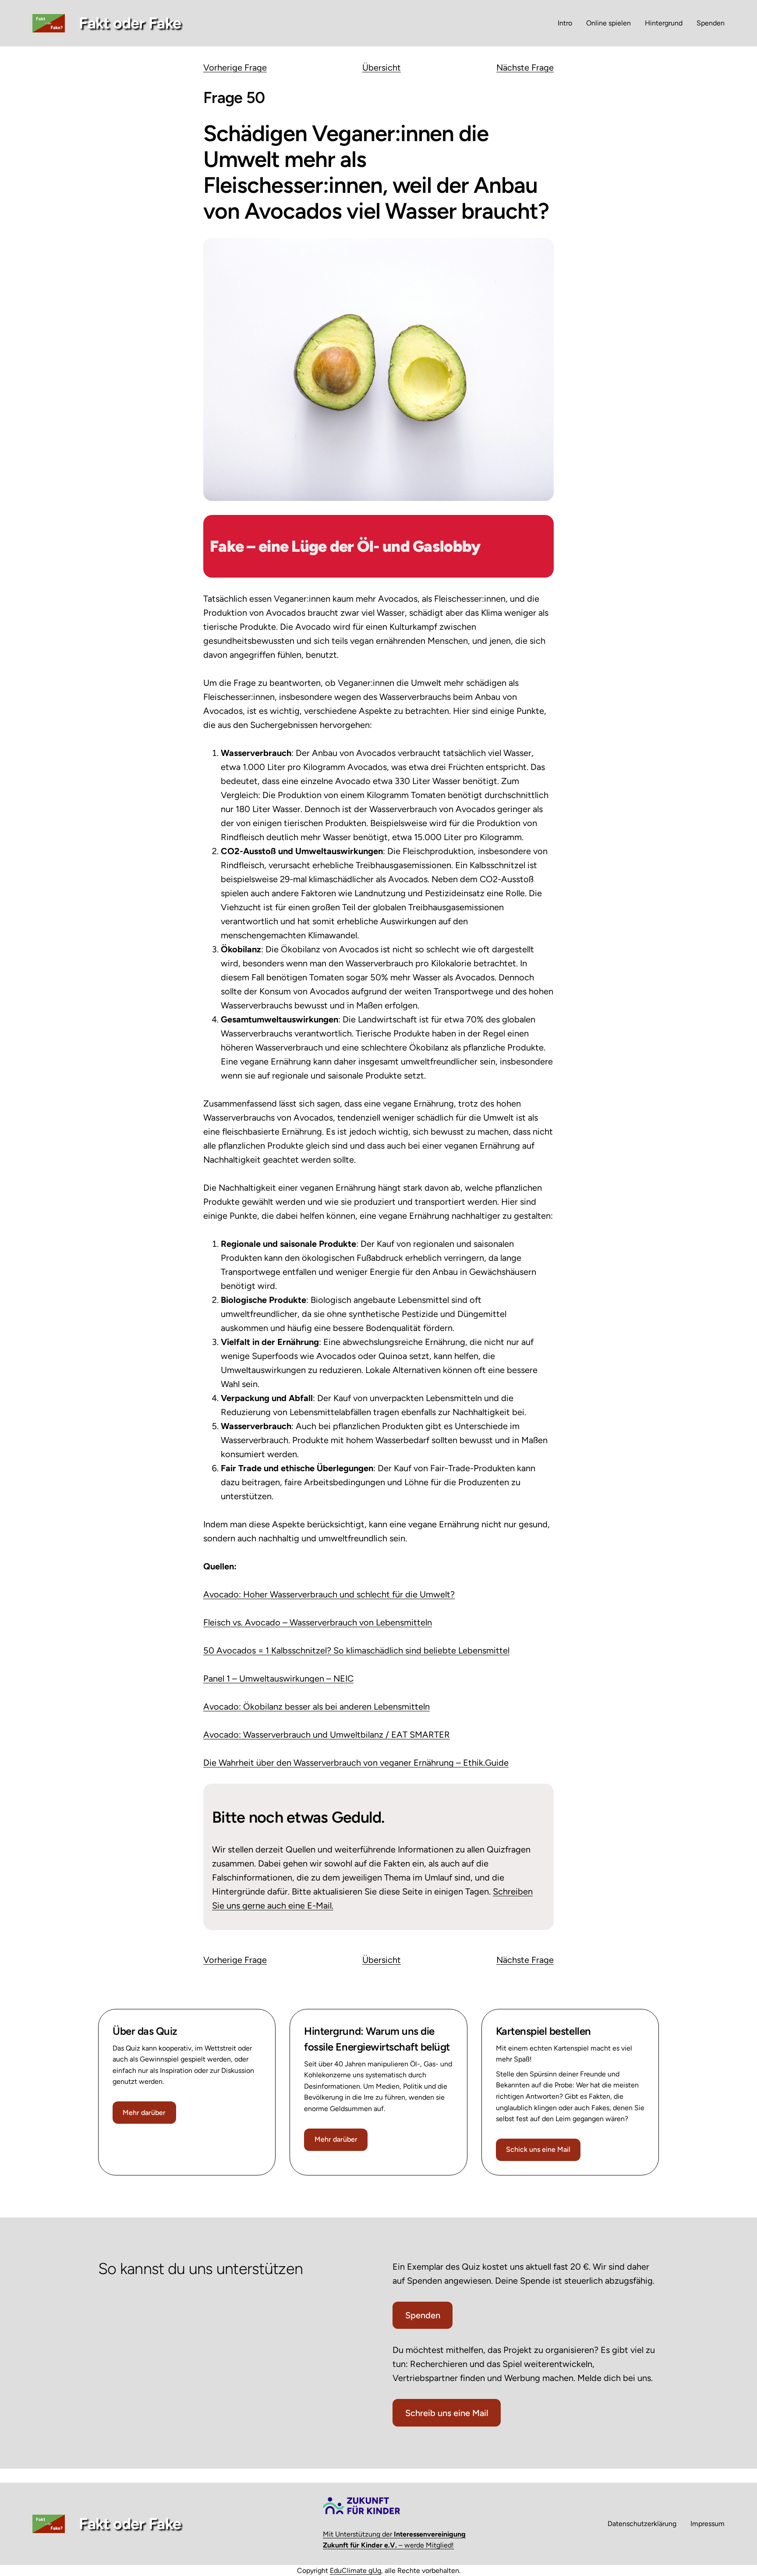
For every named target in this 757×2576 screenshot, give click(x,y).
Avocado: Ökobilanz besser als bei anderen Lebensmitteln (317, 1707)
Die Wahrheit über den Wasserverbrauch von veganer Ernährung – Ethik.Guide (356, 1763)
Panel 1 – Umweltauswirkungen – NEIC (278, 1678)
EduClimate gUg (356, 2571)
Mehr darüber (144, 2113)
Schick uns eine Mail (538, 2149)
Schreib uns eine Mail (447, 2413)
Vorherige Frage (235, 67)
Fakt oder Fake (130, 23)
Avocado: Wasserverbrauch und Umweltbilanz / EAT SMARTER (327, 1735)
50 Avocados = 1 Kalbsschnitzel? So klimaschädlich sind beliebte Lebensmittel (356, 1650)
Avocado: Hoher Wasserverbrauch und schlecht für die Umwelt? (329, 1594)
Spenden (423, 2315)
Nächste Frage (525, 67)
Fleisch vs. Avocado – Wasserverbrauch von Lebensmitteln (318, 1622)
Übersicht (382, 67)
